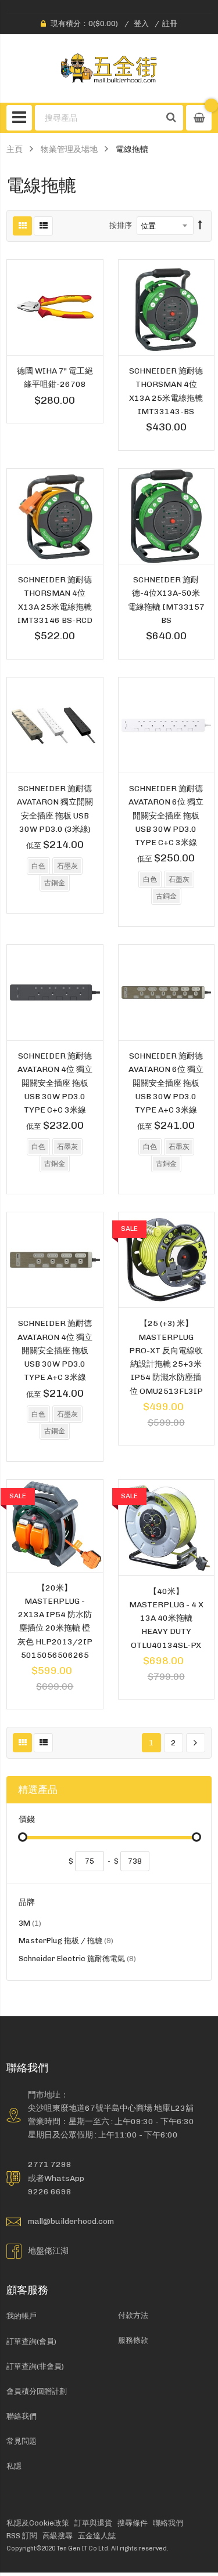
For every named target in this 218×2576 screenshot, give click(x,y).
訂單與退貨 (93, 2523)
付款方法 (133, 2315)
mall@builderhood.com (71, 2221)
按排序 (121, 225)
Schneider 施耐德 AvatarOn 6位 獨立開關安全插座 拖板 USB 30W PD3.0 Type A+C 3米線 (166, 1083)
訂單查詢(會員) (31, 2341)
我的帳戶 (22, 2316)
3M (30, 1925)
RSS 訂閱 (22, 2536)
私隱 (14, 2466)
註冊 (170, 23)
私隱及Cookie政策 (38, 2523)
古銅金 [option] (55, 883)
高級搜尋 (58, 2536)
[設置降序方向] (200, 226)
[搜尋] (171, 118)
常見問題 (22, 2441)
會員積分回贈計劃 (37, 2391)
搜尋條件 (133, 2523)
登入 (141, 23)
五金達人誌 (97, 2536)
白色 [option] (38, 866)
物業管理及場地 (69, 149)
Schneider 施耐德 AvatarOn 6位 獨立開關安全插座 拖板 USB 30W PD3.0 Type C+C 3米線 (166, 815)
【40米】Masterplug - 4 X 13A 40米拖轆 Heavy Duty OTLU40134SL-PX (166, 1618)
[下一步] (196, 1743)
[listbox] (55, 876)
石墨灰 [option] (67, 866)
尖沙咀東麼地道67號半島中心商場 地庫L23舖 (111, 2108)
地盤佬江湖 (48, 2251)
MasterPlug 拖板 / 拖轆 (66, 1942)
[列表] (43, 226)
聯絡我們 (22, 2416)
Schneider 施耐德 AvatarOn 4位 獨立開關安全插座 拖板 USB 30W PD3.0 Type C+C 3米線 (55, 1083)
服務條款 (133, 2340)
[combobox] (98, 118)
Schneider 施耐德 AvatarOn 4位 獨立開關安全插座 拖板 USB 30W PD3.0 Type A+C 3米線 (55, 1350)
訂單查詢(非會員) (35, 2366)
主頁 (15, 149)
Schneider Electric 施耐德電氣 (77, 1960)
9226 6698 (50, 2191)
